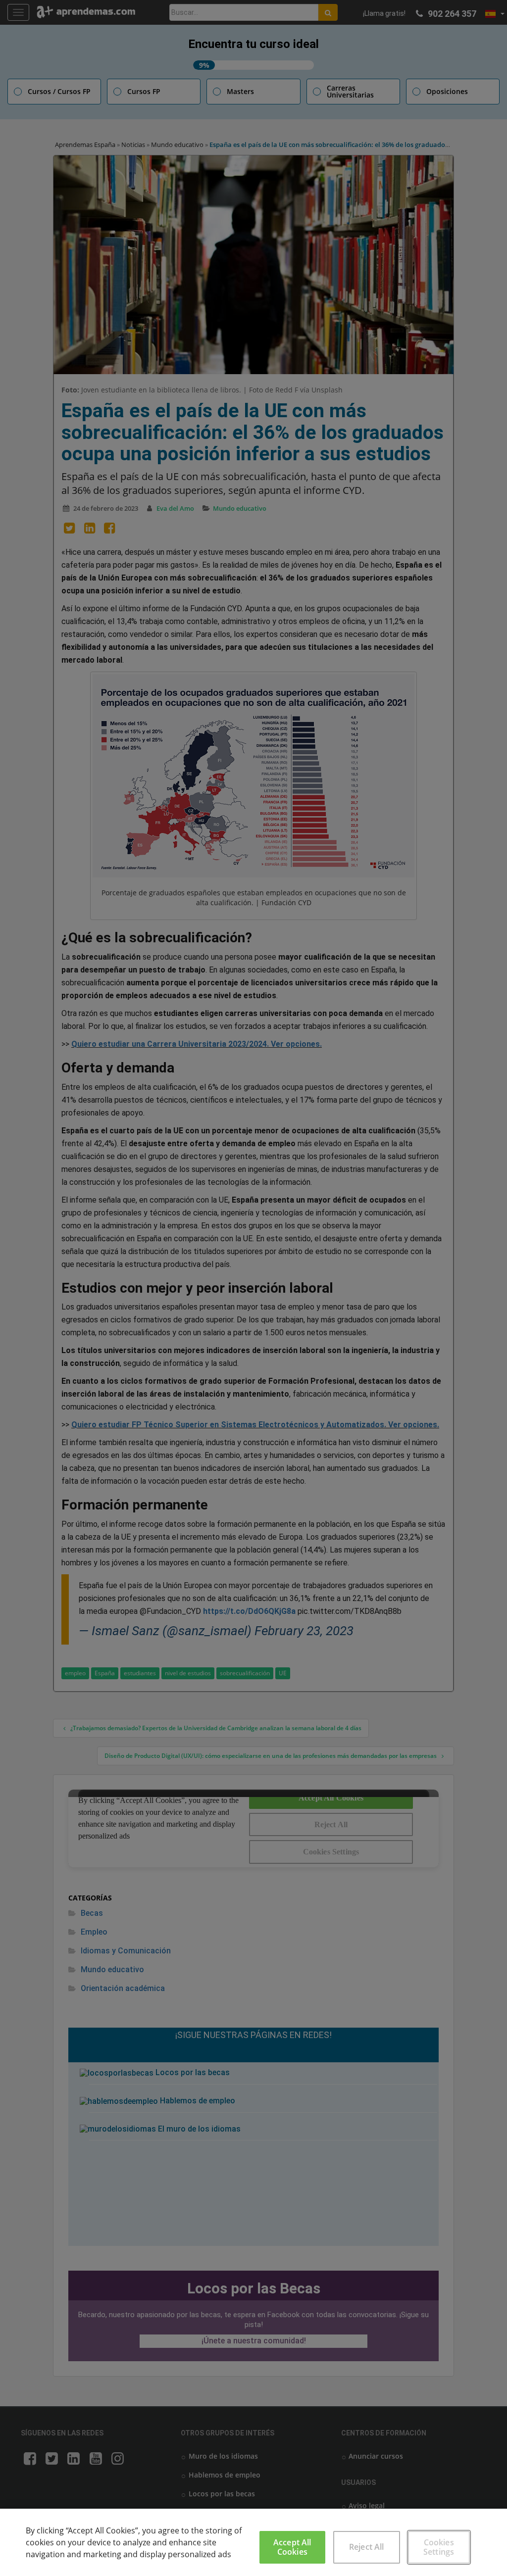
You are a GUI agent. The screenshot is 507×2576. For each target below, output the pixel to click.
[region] (253, 2542)
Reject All (367, 2547)
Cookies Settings (439, 2547)
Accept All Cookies (292, 2547)
